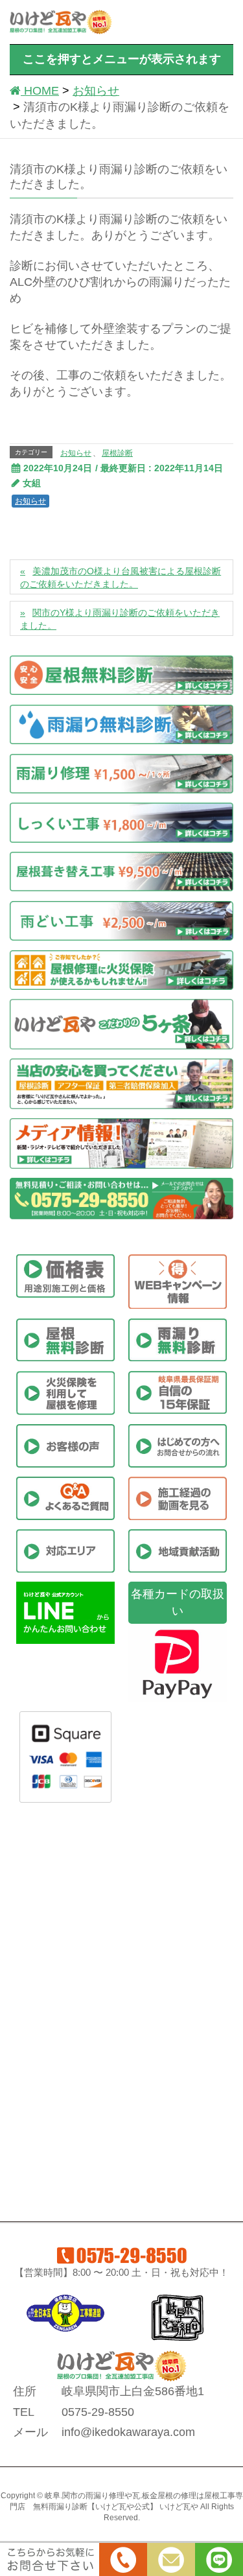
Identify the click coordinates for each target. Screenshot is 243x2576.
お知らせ (76, 453)
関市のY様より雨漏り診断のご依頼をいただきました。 (120, 619)
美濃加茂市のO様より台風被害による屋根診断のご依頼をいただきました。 (121, 578)
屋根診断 (117, 453)
